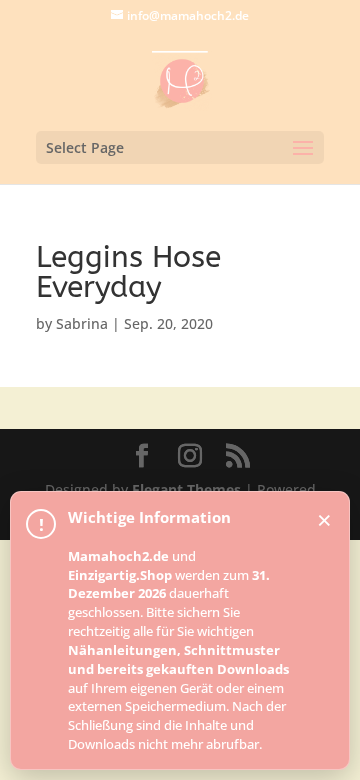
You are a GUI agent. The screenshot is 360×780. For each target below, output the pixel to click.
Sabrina (82, 323)
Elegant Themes (186, 489)
